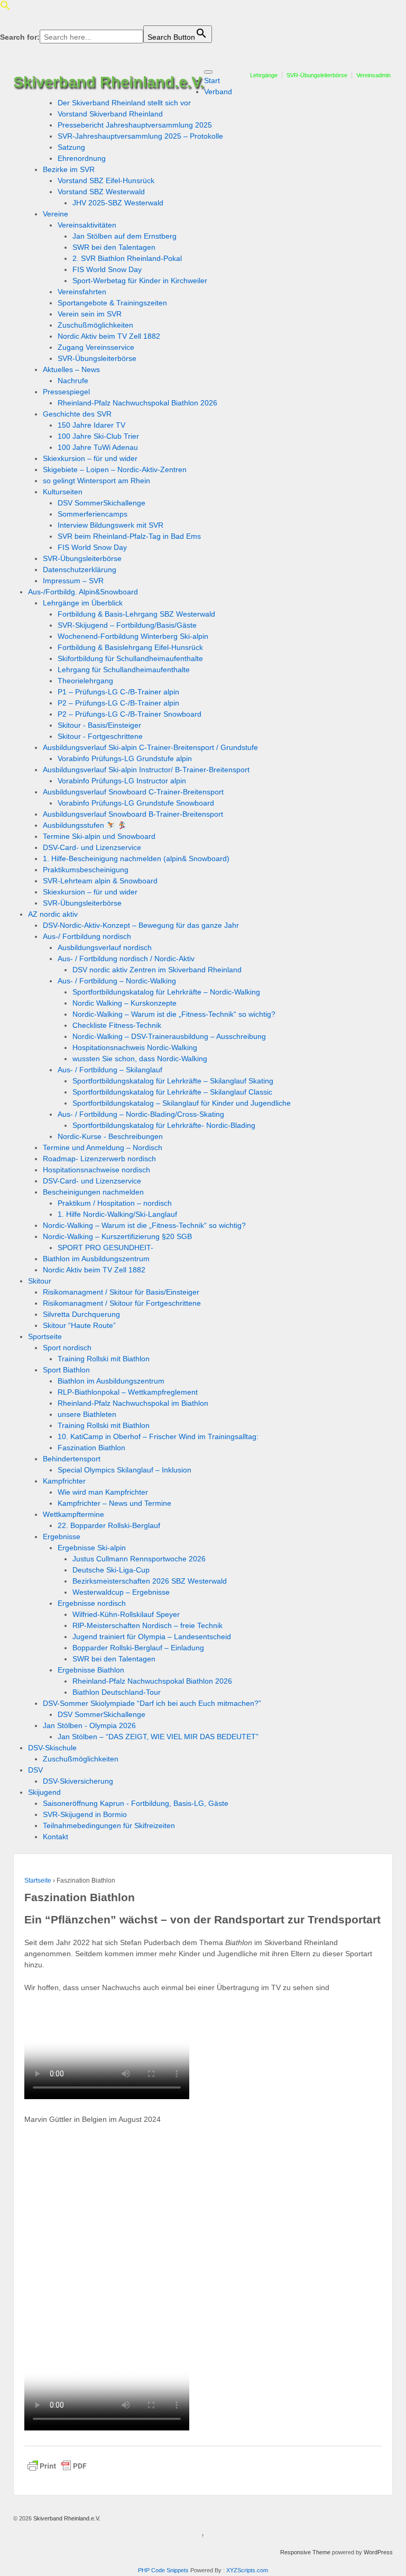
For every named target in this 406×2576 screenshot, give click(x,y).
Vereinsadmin (373, 75)
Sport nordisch (67, 1348)
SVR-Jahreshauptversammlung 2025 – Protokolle (140, 136)
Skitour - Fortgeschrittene (100, 736)
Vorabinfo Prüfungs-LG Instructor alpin (122, 781)
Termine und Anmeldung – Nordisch (103, 1147)
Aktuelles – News (71, 369)
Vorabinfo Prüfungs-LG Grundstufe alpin (125, 758)
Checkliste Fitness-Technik (117, 1025)
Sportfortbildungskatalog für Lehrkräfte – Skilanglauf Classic (172, 1092)
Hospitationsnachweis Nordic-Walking (135, 1047)
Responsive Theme (305, 2552)
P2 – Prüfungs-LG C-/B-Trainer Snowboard (130, 714)
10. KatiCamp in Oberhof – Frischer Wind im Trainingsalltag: (158, 1436)
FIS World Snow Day (107, 269)
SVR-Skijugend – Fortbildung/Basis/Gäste (127, 625)
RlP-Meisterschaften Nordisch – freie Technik (147, 1625)
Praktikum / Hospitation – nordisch (115, 1203)
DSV (35, 1770)
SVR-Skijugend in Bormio (85, 1814)
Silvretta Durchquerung (81, 1314)
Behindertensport (72, 1459)
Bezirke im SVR (69, 169)
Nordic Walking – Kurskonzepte (124, 1003)
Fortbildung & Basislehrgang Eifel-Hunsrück (130, 647)
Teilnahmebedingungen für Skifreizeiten (109, 1825)
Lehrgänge (264, 75)
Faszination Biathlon (91, 1448)
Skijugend (44, 1792)
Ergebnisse (62, 1536)
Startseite (38, 1881)
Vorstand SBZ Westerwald (101, 192)
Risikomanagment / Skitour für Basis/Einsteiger (121, 1292)
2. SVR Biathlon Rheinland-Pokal (127, 258)
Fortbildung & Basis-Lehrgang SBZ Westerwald (136, 614)
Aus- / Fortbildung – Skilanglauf (110, 1070)
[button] (5, 8)
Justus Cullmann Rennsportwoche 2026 (139, 1559)
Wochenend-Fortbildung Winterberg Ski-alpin (133, 636)
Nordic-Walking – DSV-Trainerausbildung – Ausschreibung (169, 1036)
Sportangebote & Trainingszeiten (112, 303)
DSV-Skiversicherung (78, 1781)
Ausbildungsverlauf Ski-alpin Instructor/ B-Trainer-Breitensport (146, 770)
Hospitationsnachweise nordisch (96, 1170)
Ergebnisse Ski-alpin (92, 1548)
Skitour (40, 1281)
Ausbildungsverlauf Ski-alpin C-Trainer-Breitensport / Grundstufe (150, 747)
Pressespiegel (66, 392)
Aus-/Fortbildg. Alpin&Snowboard (83, 592)
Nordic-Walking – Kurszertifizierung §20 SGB (117, 1236)
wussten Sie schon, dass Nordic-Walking (140, 1059)
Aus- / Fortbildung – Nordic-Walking (117, 981)
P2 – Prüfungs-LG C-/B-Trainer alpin (118, 703)
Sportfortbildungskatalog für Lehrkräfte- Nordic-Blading (164, 1125)
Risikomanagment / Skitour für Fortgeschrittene (122, 1303)
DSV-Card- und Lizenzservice (92, 847)
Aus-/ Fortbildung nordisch (87, 936)
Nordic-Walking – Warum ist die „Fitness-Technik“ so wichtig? (174, 1014)
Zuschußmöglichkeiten (95, 325)
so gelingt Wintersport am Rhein (96, 481)
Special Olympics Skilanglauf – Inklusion (124, 1470)
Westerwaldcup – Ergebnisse (121, 1592)
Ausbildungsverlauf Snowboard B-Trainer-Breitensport (133, 814)
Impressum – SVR (73, 581)
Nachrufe (73, 381)
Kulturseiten (63, 492)
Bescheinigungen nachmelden (93, 1192)
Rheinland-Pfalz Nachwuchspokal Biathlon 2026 (137, 403)
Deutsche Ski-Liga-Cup (111, 1570)
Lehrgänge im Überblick (83, 603)
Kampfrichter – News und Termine (114, 1503)
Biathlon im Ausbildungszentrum (96, 1259)
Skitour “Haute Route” (79, 1325)
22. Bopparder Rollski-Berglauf (109, 1525)
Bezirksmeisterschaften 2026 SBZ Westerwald (150, 1581)
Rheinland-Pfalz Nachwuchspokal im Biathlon (133, 1403)
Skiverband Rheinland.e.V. (109, 82)
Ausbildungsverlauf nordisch (105, 947)
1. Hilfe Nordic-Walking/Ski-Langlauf (117, 1214)
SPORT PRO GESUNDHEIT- (105, 1248)
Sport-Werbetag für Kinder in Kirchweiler (140, 281)
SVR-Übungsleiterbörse (317, 75)
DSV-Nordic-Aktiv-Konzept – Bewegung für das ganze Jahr (141, 925)
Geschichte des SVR (77, 414)
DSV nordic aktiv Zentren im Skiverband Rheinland (157, 970)
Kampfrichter (64, 1481)
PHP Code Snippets (163, 2570)
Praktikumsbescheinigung (86, 870)
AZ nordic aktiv (53, 914)
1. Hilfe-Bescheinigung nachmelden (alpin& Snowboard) (136, 858)
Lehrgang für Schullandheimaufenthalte (124, 670)
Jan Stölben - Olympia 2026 (89, 1725)
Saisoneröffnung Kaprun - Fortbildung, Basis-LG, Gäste (136, 1803)
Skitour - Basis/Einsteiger (99, 725)
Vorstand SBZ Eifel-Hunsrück (106, 180)
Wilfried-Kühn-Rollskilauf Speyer (126, 1614)
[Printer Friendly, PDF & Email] (57, 2466)
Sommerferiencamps (93, 514)
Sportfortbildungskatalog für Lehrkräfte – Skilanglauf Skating (173, 1081)
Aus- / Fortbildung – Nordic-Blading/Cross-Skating (141, 1114)
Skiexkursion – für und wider (90, 458)
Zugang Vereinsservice (96, 347)
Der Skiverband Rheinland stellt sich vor (124, 103)
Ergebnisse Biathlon (91, 1670)
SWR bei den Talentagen (114, 247)
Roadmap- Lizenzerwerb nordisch (99, 1159)
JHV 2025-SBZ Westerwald (118, 203)
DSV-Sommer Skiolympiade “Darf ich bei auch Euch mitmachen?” (152, 1703)
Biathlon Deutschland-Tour (117, 1692)
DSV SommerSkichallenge (101, 503)
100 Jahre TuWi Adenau (98, 447)
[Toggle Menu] (208, 72)
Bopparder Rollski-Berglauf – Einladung (138, 1648)
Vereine (56, 214)
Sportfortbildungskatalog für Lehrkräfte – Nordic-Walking (166, 992)
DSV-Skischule (52, 1748)
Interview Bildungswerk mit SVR (110, 525)
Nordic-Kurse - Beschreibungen (110, 1136)
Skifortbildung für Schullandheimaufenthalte (130, 658)
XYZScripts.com (247, 2570)
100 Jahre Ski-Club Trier (98, 436)
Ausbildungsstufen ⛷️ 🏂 (85, 825)
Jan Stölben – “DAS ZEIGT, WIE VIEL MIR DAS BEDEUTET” (158, 1737)
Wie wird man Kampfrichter (103, 1492)
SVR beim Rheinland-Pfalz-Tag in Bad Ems (129, 536)
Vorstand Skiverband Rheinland (110, 114)
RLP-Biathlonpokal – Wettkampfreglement (128, 1392)
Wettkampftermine (73, 1514)
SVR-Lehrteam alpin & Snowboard (100, 881)
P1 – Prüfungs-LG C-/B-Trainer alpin (118, 692)
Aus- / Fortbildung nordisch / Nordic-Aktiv (126, 959)
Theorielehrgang (85, 681)
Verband (218, 92)
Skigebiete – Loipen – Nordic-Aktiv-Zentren (115, 469)
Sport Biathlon (66, 1370)
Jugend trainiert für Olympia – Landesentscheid (152, 1637)
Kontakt (56, 1837)
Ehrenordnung (82, 158)
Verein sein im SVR (90, 314)
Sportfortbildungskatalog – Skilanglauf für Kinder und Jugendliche (182, 1103)
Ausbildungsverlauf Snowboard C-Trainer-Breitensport (133, 792)
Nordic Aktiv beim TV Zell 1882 (109, 336)
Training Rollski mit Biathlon (104, 1359)
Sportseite (45, 1336)
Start (212, 80)
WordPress (378, 2552)
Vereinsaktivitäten (87, 225)
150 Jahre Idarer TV (91, 425)
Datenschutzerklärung (80, 570)
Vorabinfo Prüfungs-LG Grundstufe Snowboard (136, 803)
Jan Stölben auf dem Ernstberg (124, 236)
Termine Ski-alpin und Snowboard (99, 836)
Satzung (71, 147)
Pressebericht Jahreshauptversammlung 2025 (135, 125)
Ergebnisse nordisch (92, 1603)
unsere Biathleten (87, 1414)
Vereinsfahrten (82, 292)
